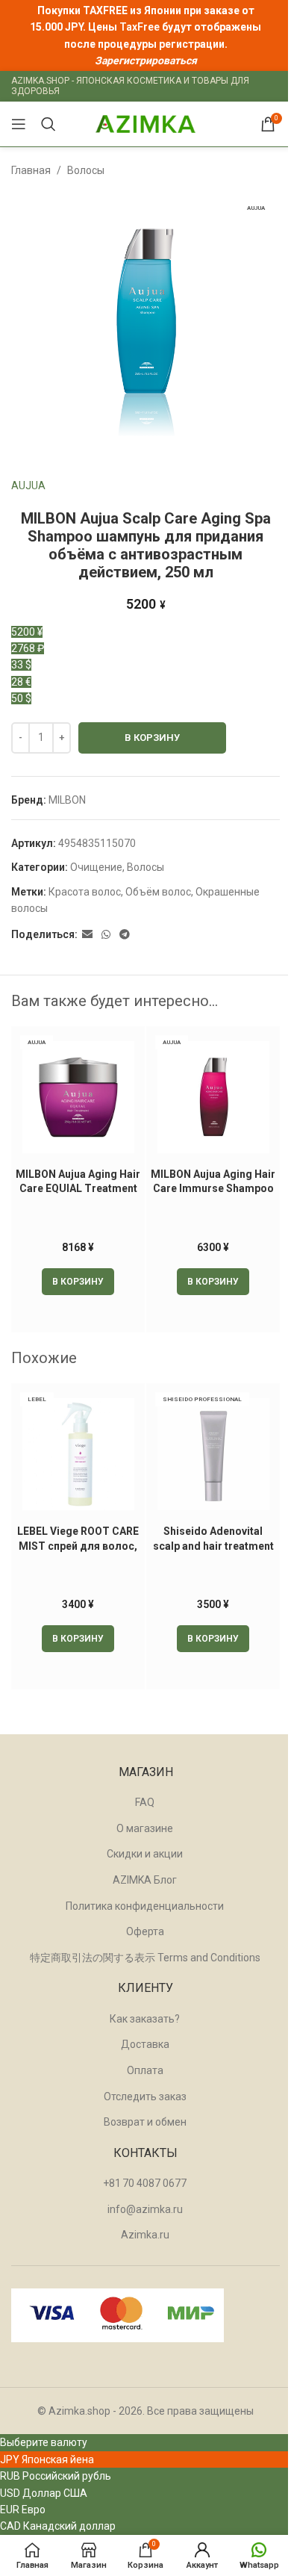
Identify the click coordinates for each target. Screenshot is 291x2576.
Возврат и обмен (145, 2122)
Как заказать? (145, 2019)
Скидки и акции (145, 1854)
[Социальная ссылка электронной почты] (87, 935)
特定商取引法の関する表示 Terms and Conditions (145, 1958)
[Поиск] (48, 124)
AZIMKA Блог (145, 1880)
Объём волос (158, 892)
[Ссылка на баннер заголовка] (145, 35)
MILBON (67, 800)
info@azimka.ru (145, 2209)
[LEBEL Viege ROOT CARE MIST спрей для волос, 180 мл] (78, 1454)
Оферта (145, 1931)
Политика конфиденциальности (145, 1906)
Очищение (96, 867)
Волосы (86, 170)
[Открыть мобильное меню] (19, 124)
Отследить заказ (145, 2097)
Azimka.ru (145, 2235)
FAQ (145, 1802)
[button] (78, 1282)
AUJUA (28, 485)
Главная (31, 170)
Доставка (145, 2044)
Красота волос (85, 892)
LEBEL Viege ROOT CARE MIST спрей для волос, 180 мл (78, 1546)
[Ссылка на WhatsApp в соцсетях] (106, 935)
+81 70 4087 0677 (145, 2183)
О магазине (145, 1828)
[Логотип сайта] (145, 123)
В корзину (152, 738)
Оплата (145, 2070)
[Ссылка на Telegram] (125, 935)
